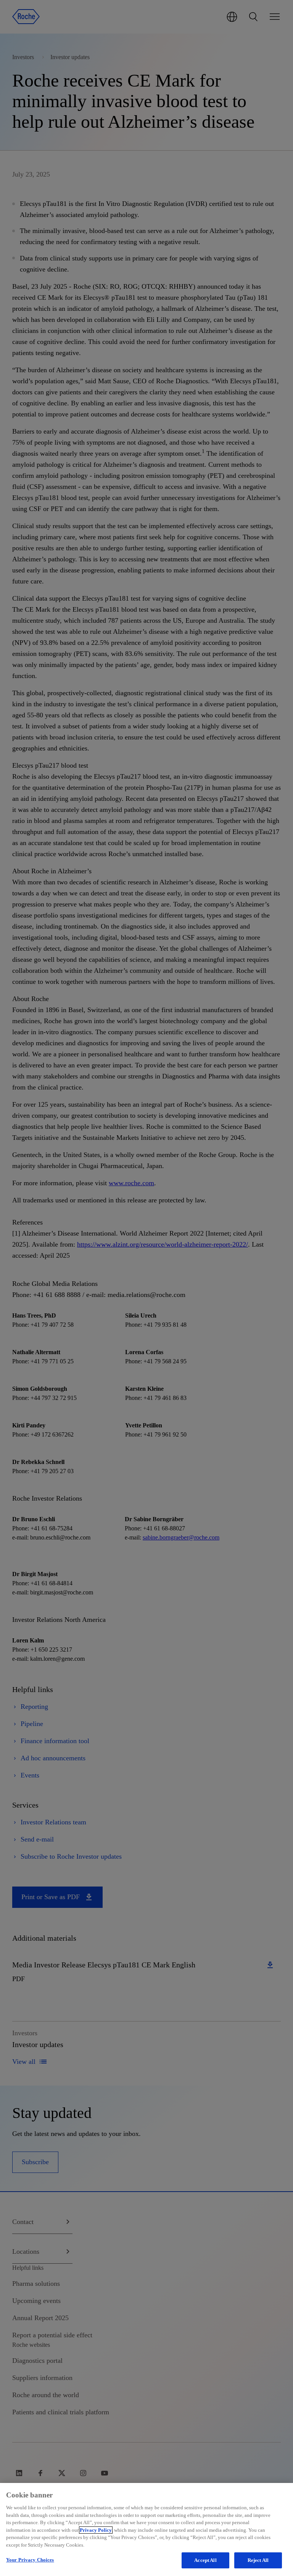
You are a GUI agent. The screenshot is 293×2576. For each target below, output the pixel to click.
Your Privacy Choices (30, 2560)
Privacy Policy (96, 2530)
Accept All (205, 2560)
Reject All (258, 2560)
